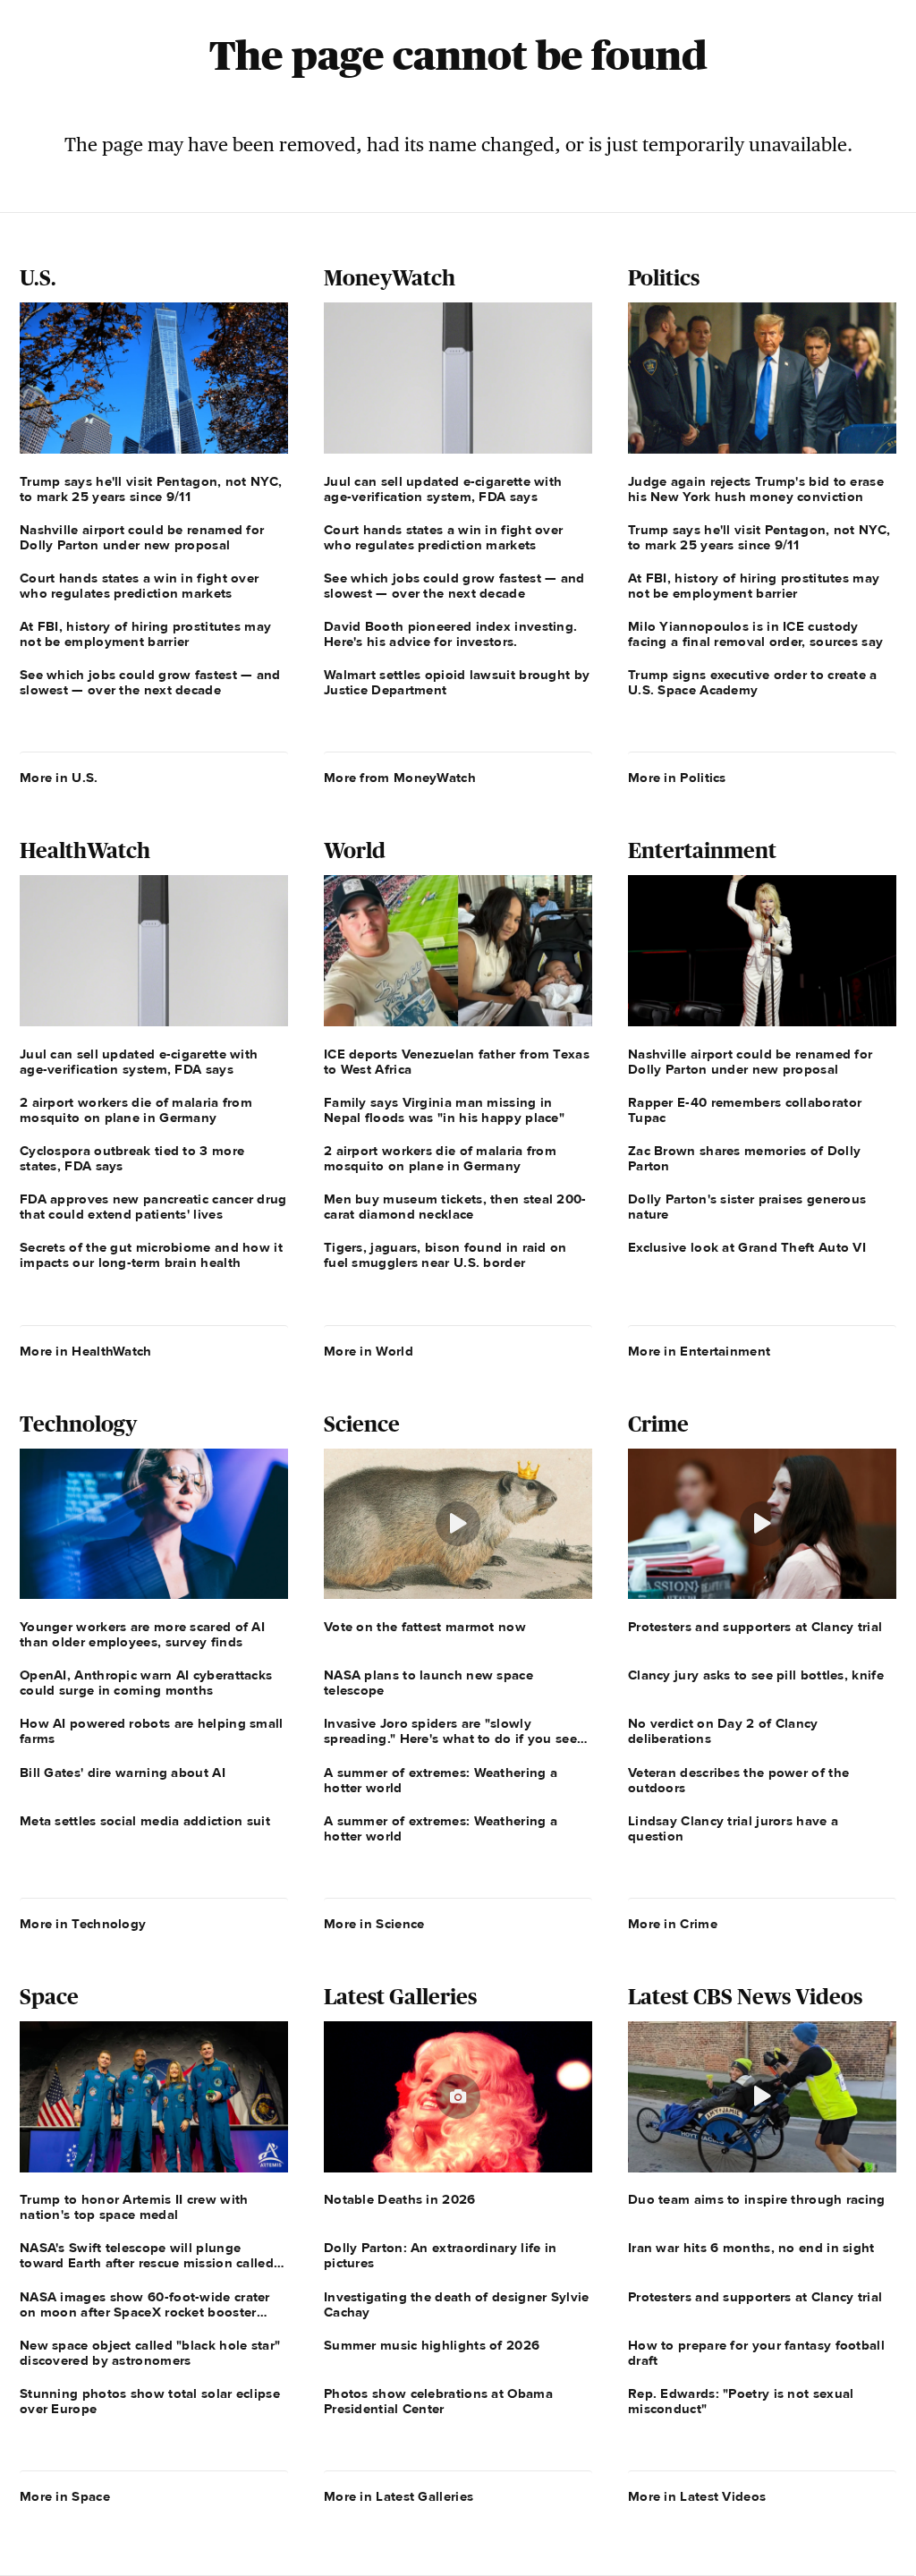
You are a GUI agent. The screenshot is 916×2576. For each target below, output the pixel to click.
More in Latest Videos (697, 2496)
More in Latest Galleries (399, 2496)
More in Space (65, 2496)
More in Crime (673, 1924)
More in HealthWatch (86, 1351)
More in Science (374, 1924)
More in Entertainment (699, 1351)
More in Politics (677, 778)
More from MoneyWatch (400, 778)
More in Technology (83, 1924)
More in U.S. (59, 778)
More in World (369, 1351)
